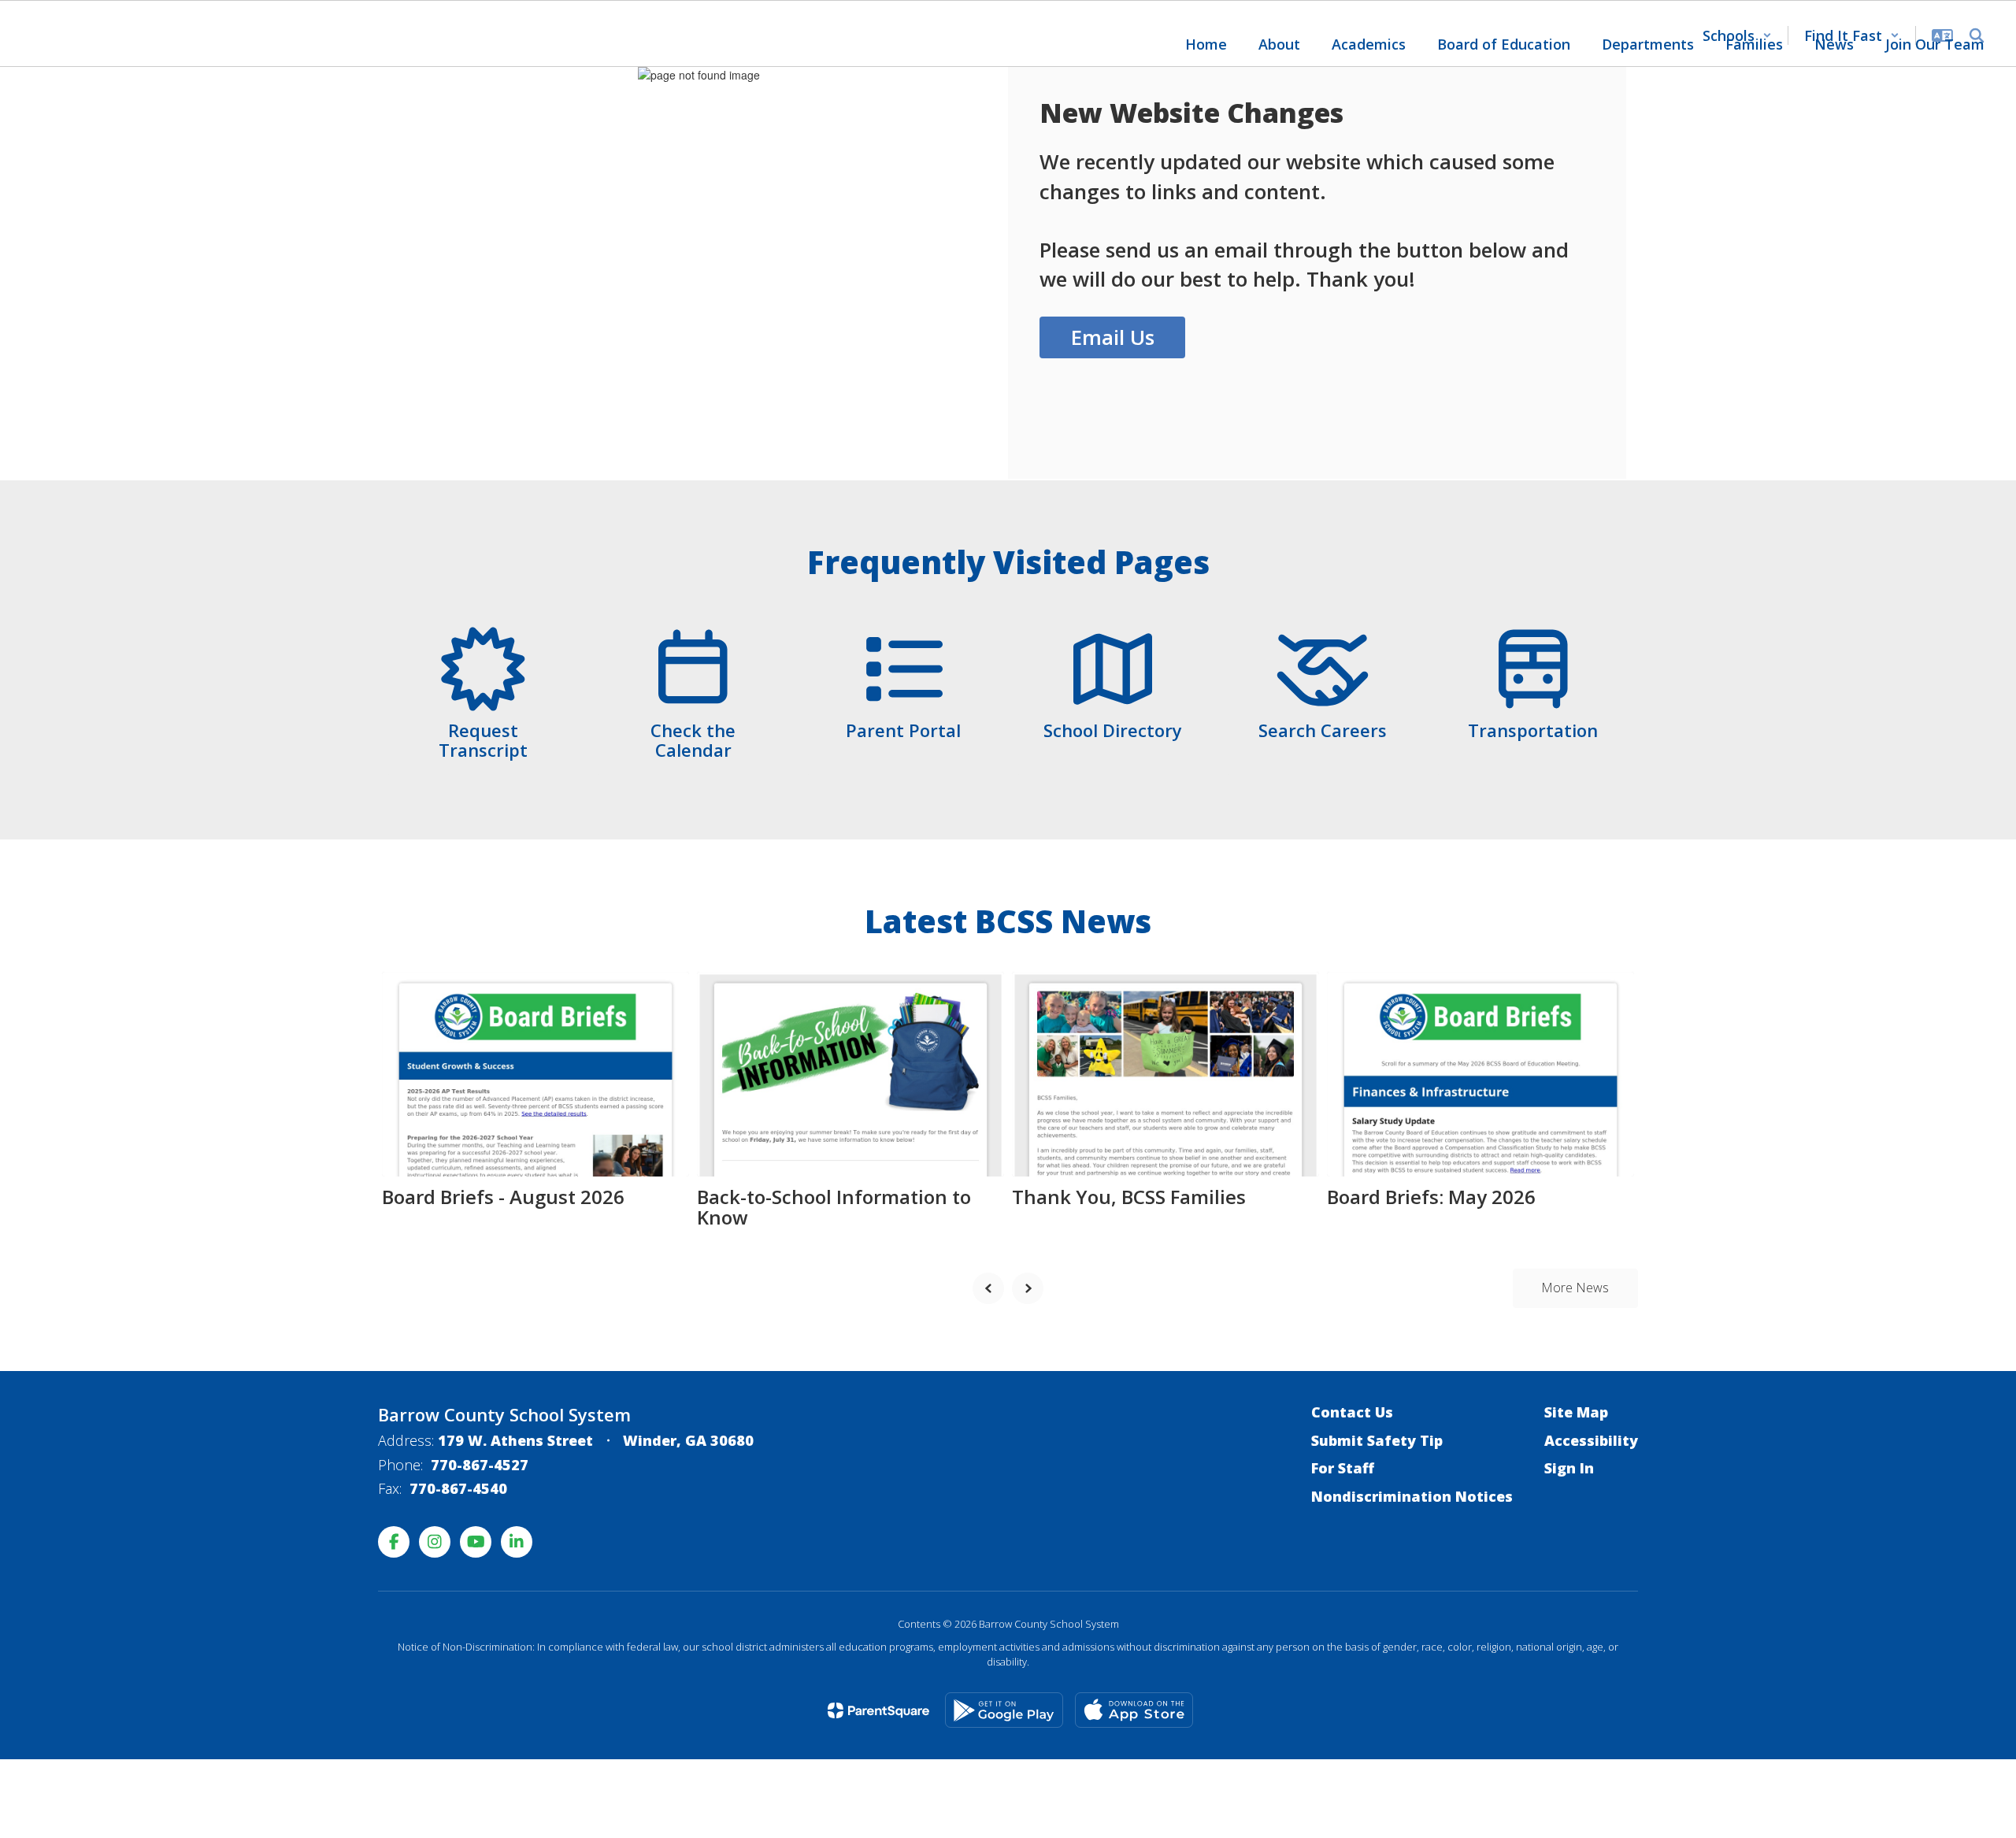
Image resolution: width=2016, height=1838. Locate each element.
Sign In (1569, 1468)
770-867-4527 (480, 1465)
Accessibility (1591, 1440)
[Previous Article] (988, 1288)
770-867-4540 (458, 1488)
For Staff (1343, 1468)
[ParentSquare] (878, 1710)
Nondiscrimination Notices (1412, 1496)
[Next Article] (1028, 1288)
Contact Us (1352, 1412)
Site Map (1576, 1412)
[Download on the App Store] (1134, 1710)
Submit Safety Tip (1377, 1440)
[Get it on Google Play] (1004, 1710)
